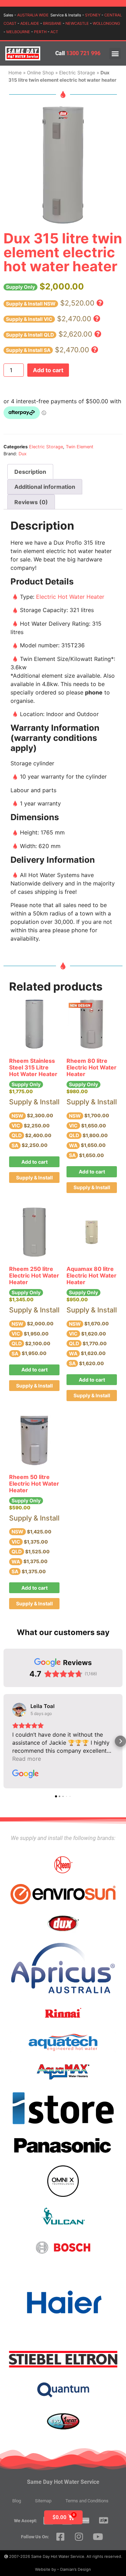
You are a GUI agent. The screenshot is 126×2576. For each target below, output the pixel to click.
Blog (17, 2501)
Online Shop (40, 73)
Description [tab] (30, 472)
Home (15, 73)
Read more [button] (27, 1759)
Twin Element (80, 447)
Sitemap (43, 2501)
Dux (23, 454)
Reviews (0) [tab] (31, 502)
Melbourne (18, 32)
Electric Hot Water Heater (70, 597)
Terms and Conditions (87, 2501)
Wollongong (106, 23)
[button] (115, 54)
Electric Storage (77, 73)
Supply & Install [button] (34, 1177)
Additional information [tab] (45, 487)
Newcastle (77, 23)
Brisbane (52, 23)
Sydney (93, 15)
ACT (54, 32)
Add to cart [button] (34, 1162)
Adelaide (30, 23)
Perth (40, 32)
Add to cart (48, 370)
